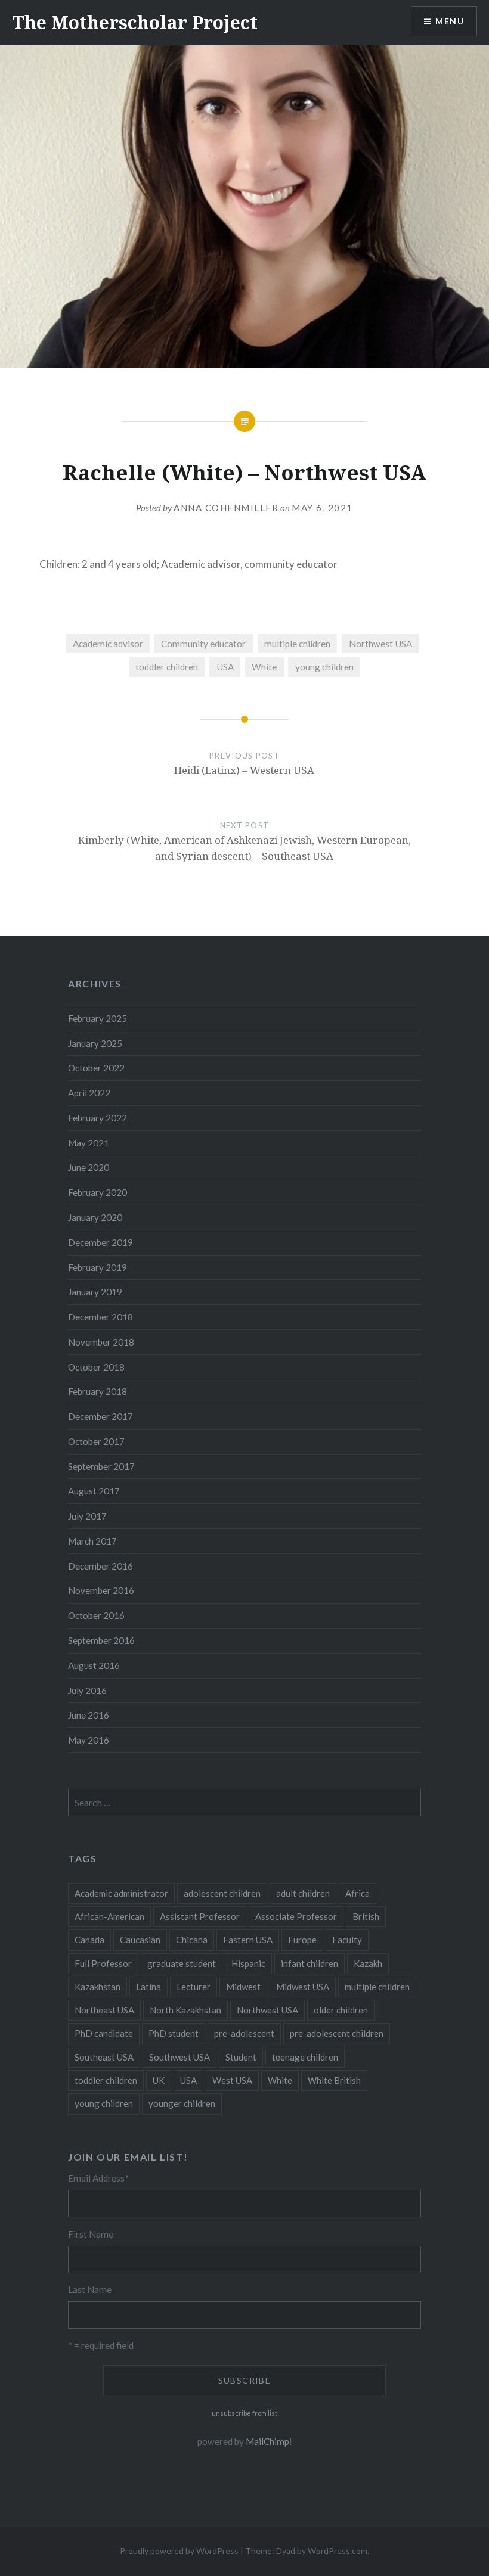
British (366, 1916)
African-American (109, 1916)
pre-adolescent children (337, 2033)
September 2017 (101, 1466)
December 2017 (100, 1416)
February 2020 (98, 1192)
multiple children (297, 644)
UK (159, 2080)
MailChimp (267, 2441)
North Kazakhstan (185, 2010)
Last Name (90, 2289)
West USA (232, 2080)
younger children (182, 2103)
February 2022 (98, 1118)
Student (241, 2057)
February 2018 (98, 1391)
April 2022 (89, 1093)
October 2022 (96, 1068)
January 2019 (95, 1292)
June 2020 (89, 1167)
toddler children (167, 667)
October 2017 (96, 1441)
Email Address (98, 2178)
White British (334, 2080)
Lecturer (194, 1987)
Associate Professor (296, 1916)
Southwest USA (179, 2057)
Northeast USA (104, 2010)
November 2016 (101, 1590)
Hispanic (248, 1963)
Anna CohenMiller (226, 508)
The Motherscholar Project (135, 22)
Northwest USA (380, 644)
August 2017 (94, 1491)
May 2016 (89, 1740)
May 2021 (89, 1143)
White (264, 667)
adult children (303, 1893)
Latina (148, 1987)
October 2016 (96, 1615)
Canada (89, 1940)
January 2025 (95, 1043)
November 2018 (101, 1342)
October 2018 (96, 1367)
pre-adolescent (244, 2033)
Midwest (243, 1987)
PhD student (174, 2033)
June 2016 (89, 1715)
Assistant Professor (200, 1916)
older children (341, 2010)
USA (225, 667)
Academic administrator (121, 1893)
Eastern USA (248, 1940)
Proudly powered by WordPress (179, 2551)
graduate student (182, 1963)
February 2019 (98, 1267)
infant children (310, 1963)
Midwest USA (303, 1987)
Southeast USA (104, 2057)
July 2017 (87, 1516)
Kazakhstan (98, 1987)
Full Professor (103, 1963)
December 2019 (100, 1242)
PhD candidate (104, 2033)
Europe (302, 1940)
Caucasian (140, 1940)
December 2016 (100, 1566)
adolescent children (222, 1893)
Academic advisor (108, 644)
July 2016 (87, 1691)
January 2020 (95, 1217)
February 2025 (98, 1018)
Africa (358, 1893)
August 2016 (94, 1665)
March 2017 (92, 1541)
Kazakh (368, 1963)
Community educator (203, 644)
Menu (450, 21)
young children (324, 667)
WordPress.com (338, 2551)
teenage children (305, 2057)
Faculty (347, 1940)
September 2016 (101, 1640)
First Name (91, 2234)
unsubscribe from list (244, 2413)
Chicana (192, 1940)
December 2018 (100, 1317)
